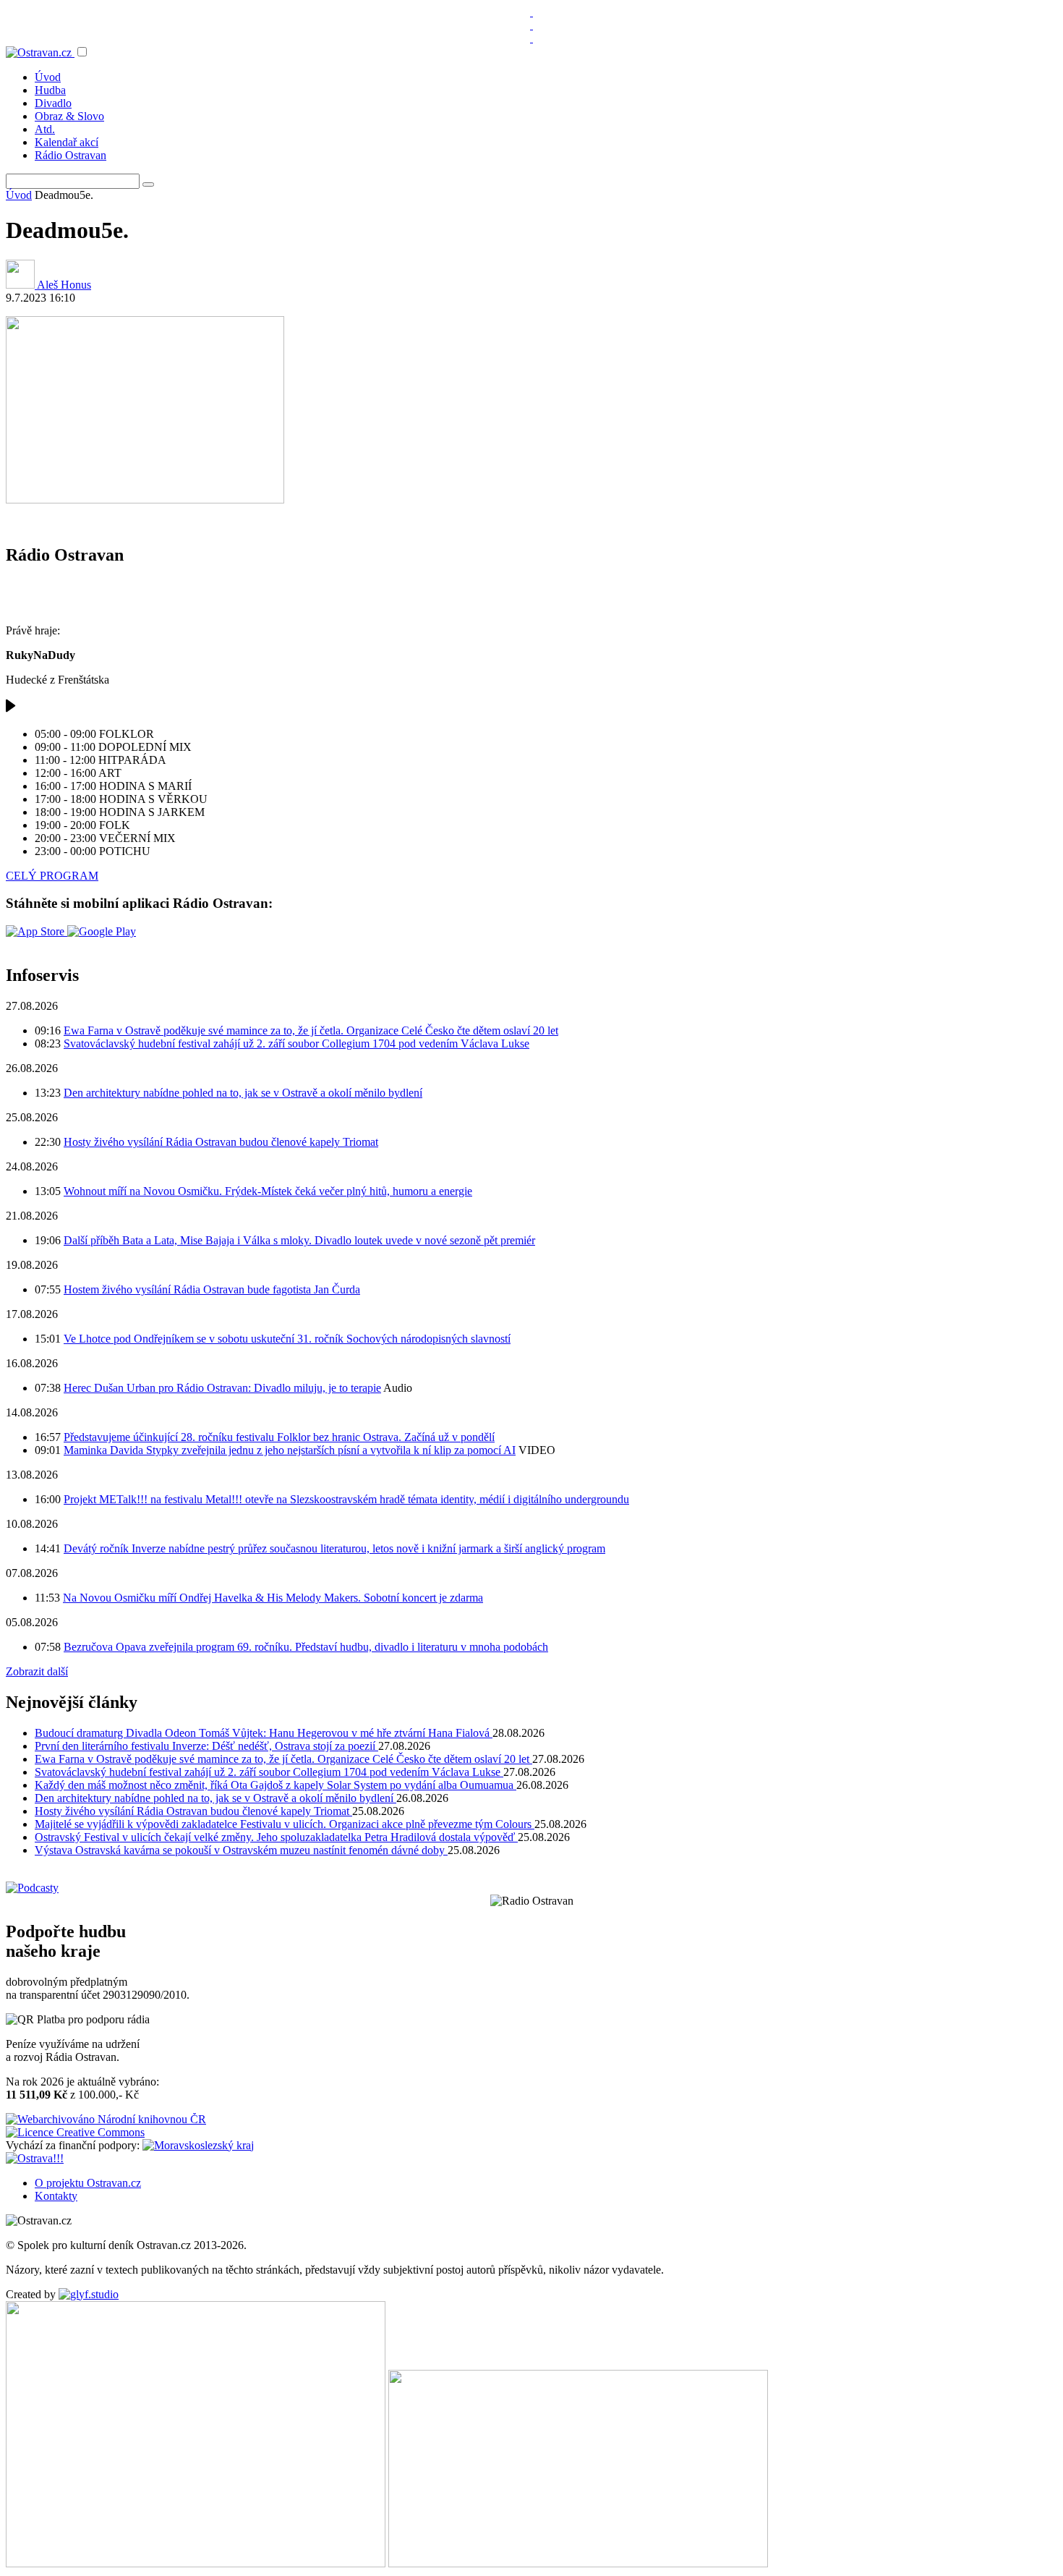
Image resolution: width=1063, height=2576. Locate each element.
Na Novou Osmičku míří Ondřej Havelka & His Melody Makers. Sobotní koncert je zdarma (273, 1598)
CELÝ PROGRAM (52, 876)
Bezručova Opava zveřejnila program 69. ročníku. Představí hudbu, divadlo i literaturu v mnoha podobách (306, 1647)
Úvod (48, 77)
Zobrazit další (37, 1671)
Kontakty (56, 2196)
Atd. (45, 129)
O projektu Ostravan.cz (88, 2183)
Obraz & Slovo (69, 116)
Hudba (50, 90)
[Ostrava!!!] (35, 2158)
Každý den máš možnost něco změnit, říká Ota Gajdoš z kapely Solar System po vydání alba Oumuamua (276, 1785)
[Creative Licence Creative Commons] (75, 2132)
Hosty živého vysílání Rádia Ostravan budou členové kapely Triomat (221, 1142)
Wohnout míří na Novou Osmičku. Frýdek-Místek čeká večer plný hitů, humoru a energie (268, 1191)
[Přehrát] (11, 709)
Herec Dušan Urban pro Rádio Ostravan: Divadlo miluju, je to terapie (222, 1388)
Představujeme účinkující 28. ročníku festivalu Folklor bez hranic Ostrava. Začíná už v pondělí (279, 1437)
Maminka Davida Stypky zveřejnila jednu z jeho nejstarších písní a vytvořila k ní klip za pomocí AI (290, 1450)
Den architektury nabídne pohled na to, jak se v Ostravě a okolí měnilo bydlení (243, 1093)
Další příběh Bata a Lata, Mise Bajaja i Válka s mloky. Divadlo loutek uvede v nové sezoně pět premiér (299, 1240)
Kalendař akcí (67, 142)
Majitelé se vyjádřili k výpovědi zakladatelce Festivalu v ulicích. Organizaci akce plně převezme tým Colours (285, 1824)
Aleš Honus (63, 285)
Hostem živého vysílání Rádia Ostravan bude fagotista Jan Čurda (212, 1289)
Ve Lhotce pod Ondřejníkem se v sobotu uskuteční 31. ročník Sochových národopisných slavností (287, 1339)
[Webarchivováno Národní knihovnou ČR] (106, 2119)
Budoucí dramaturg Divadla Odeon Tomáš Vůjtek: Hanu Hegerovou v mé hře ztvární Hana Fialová (264, 1733)
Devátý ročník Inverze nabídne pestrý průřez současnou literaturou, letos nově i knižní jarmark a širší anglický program (334, 1548)
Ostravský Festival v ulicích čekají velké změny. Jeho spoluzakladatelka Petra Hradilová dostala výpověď (276, 1837)
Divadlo (53, 103)
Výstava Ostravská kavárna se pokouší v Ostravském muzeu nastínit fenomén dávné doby (241, 1850)
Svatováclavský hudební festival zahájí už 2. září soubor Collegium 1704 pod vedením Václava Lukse (296, 1043)
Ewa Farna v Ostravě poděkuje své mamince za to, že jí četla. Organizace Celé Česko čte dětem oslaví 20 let (311, 1030)
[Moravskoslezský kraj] (198, 2145)
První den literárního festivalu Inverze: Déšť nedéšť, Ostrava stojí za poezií (206, 1746)
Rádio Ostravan (71, 155)
